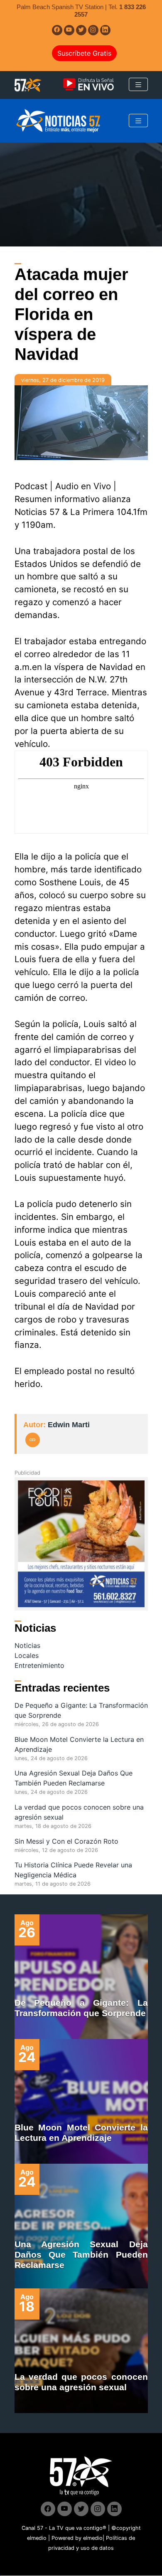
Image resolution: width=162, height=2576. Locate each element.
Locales (27, 1655)
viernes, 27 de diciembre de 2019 (63, 380)
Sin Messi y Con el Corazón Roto (66, 1841)
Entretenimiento (39, 1665)
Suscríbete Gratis (84, 53)
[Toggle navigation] (138, 84)
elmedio (37, 2538)
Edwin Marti (69, 1425)
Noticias (27, 1645)
